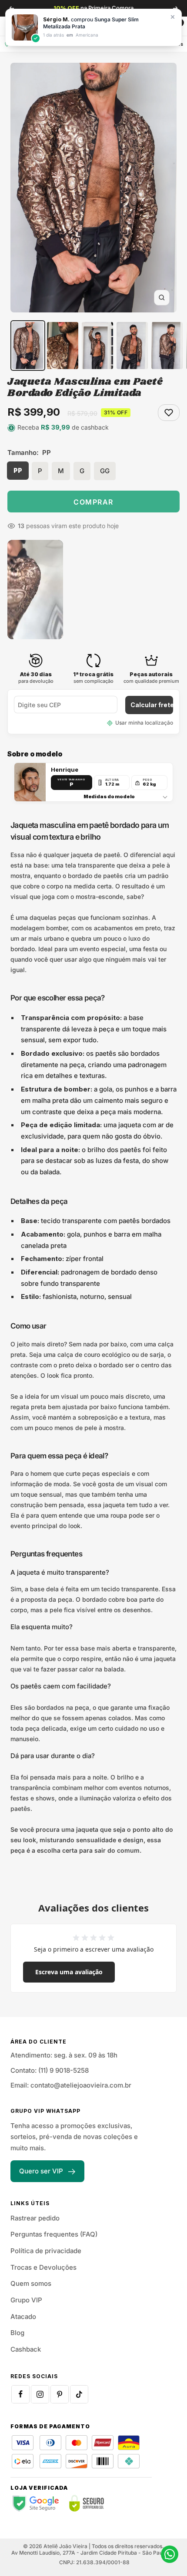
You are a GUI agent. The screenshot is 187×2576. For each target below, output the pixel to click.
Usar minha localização (144, 723)
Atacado (23, 2317)
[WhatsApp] (170, 2554)
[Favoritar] (169, 413)
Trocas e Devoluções (43, 2267)
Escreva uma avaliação (69, 1972)
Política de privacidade (46, 2251)
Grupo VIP (26, 2300)
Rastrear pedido (35, 2218)
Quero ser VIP (41, 2171)
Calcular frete (152, 705)
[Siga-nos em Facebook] (20, 2394)
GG (105, 471)
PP (18, 470)
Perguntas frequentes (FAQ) (54, 2234)
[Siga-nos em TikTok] (79, 2394)
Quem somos (31, 2283)
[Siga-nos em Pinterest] (60, 2394)
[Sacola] (172, 26)
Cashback (26, 2349)
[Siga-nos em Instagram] (40, 2394)
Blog (17, 2333)
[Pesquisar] (31, 26)
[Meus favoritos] (154, 26)
